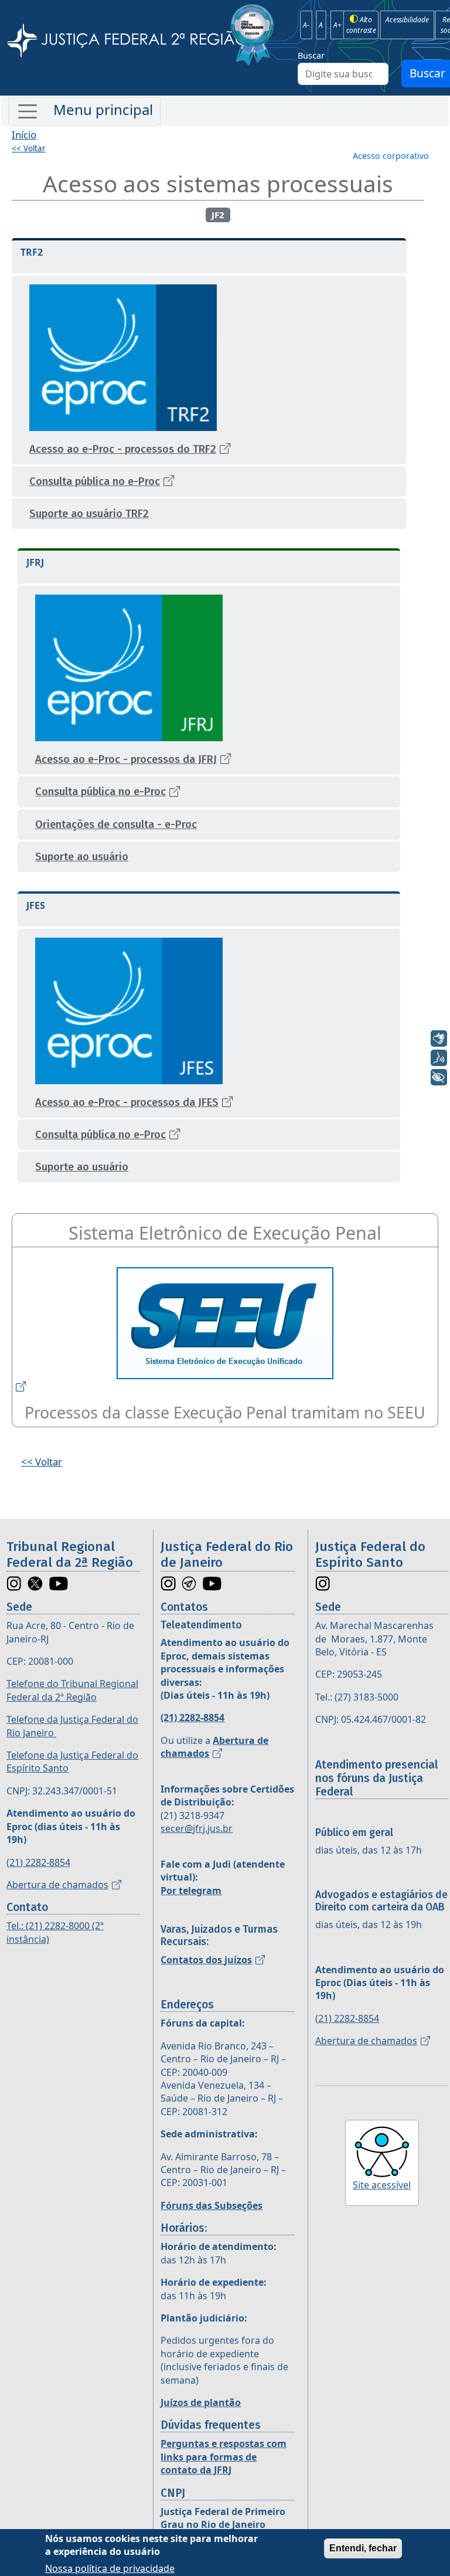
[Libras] (439, 1038)
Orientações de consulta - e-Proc (116, 824)
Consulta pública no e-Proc (95, 481)
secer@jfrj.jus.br (197, 1828)
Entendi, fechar (363, 2548)
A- (306, 25)
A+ (337, 25)
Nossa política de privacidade (110, 2568)
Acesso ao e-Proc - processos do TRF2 (123, 449)
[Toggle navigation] (84, 111)
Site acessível (382, 2185)
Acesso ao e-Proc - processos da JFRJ (126, 759)
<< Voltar (29, 148)
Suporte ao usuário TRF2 (89, 514)
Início (24, 135)
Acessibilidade (407, 19)
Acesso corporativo (391, 156)
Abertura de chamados (57, 1885)
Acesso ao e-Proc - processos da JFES (127, 1102)
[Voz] (439, 1058)
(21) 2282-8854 (38, 1862)
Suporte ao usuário (82, 857)
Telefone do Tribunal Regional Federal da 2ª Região (72, 1690)
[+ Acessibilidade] (439, 1077)
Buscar (311, 55)
